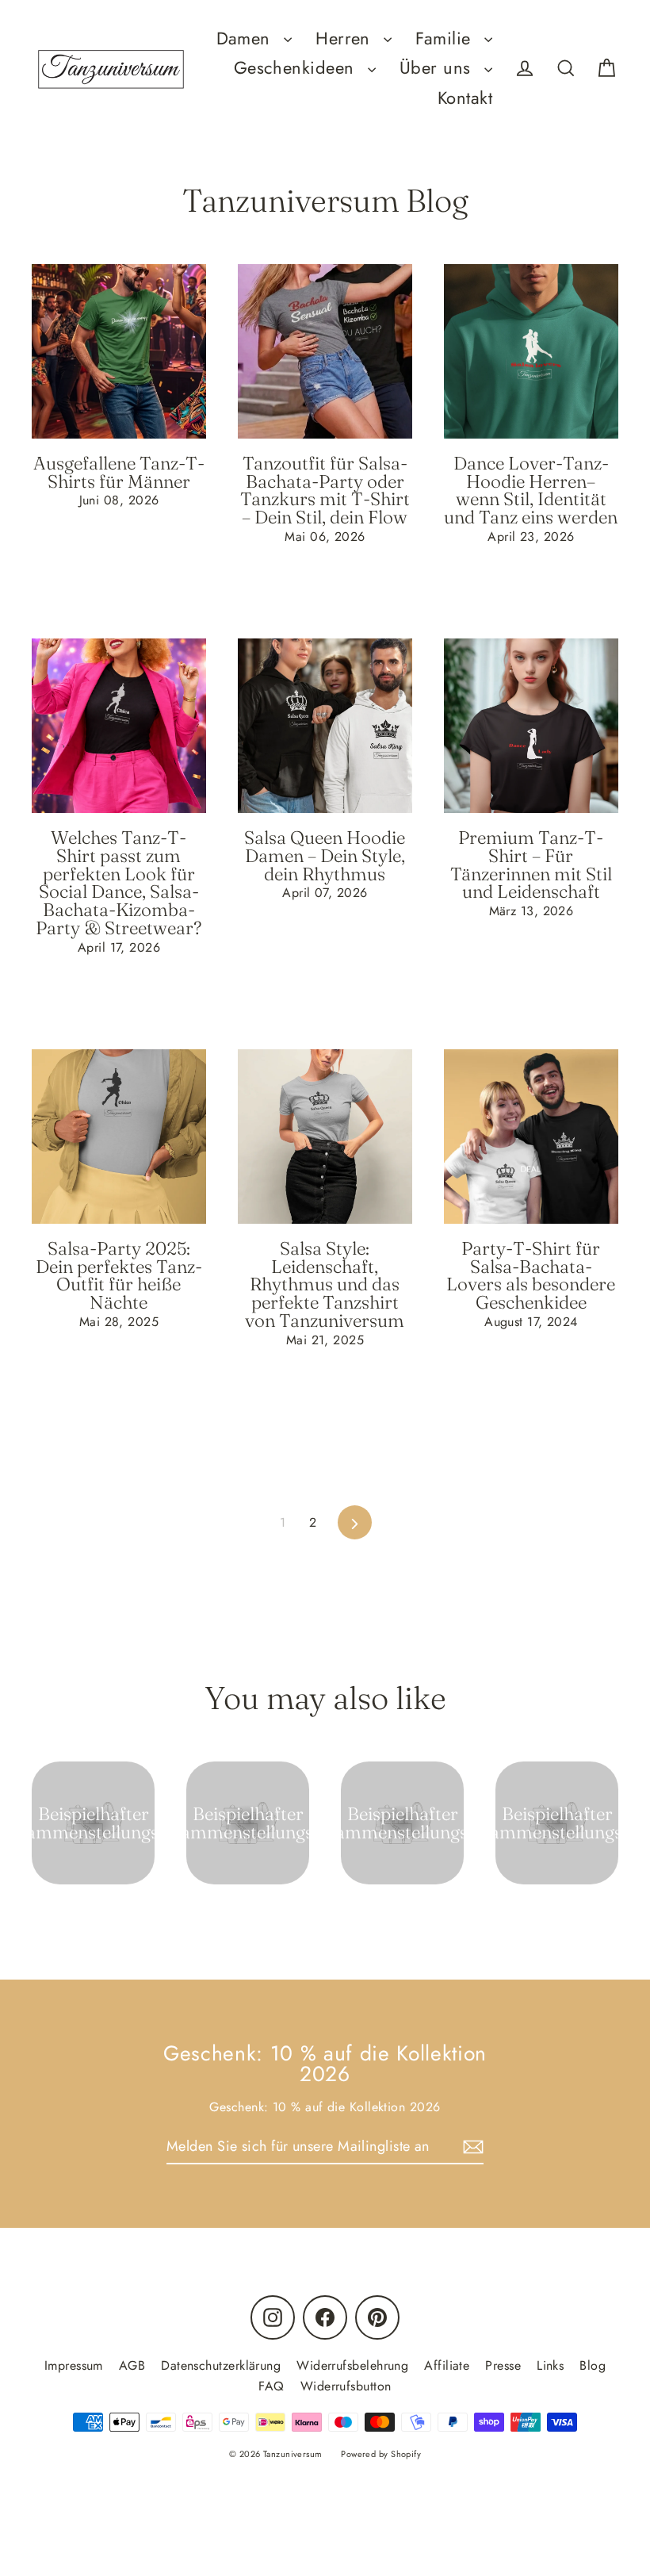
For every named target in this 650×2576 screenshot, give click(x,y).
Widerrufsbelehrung (352, 2365)
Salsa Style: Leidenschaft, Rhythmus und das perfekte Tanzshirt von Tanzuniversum (325, 1284)
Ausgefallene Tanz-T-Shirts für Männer (119, 472)
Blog (593, 2365)
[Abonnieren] (471, 2147)
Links (550, 2365)
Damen (247, 38)
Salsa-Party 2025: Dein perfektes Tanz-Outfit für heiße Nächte (119, 1275)
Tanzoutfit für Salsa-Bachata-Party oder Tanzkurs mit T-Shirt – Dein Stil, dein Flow (325, 490)
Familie (446, 38)
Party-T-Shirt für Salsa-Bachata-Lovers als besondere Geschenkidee (531, 1275)
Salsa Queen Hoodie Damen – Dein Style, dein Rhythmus (325, 856)
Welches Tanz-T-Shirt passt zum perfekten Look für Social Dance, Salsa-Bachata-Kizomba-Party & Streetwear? (119, 883)
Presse (503, 2365)
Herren (346, 38)
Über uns (438, 68)
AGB (132, 2365)
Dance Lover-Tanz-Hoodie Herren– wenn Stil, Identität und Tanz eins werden (531, 490)
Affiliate (447, 2365)
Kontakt (465, 98)
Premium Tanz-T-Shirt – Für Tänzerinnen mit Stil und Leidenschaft (531, 864)
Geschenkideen (297, 68)
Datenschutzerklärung (221, 2365)
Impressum (74, 2365)
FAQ (271, 2386)
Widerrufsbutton (346, 2386)
